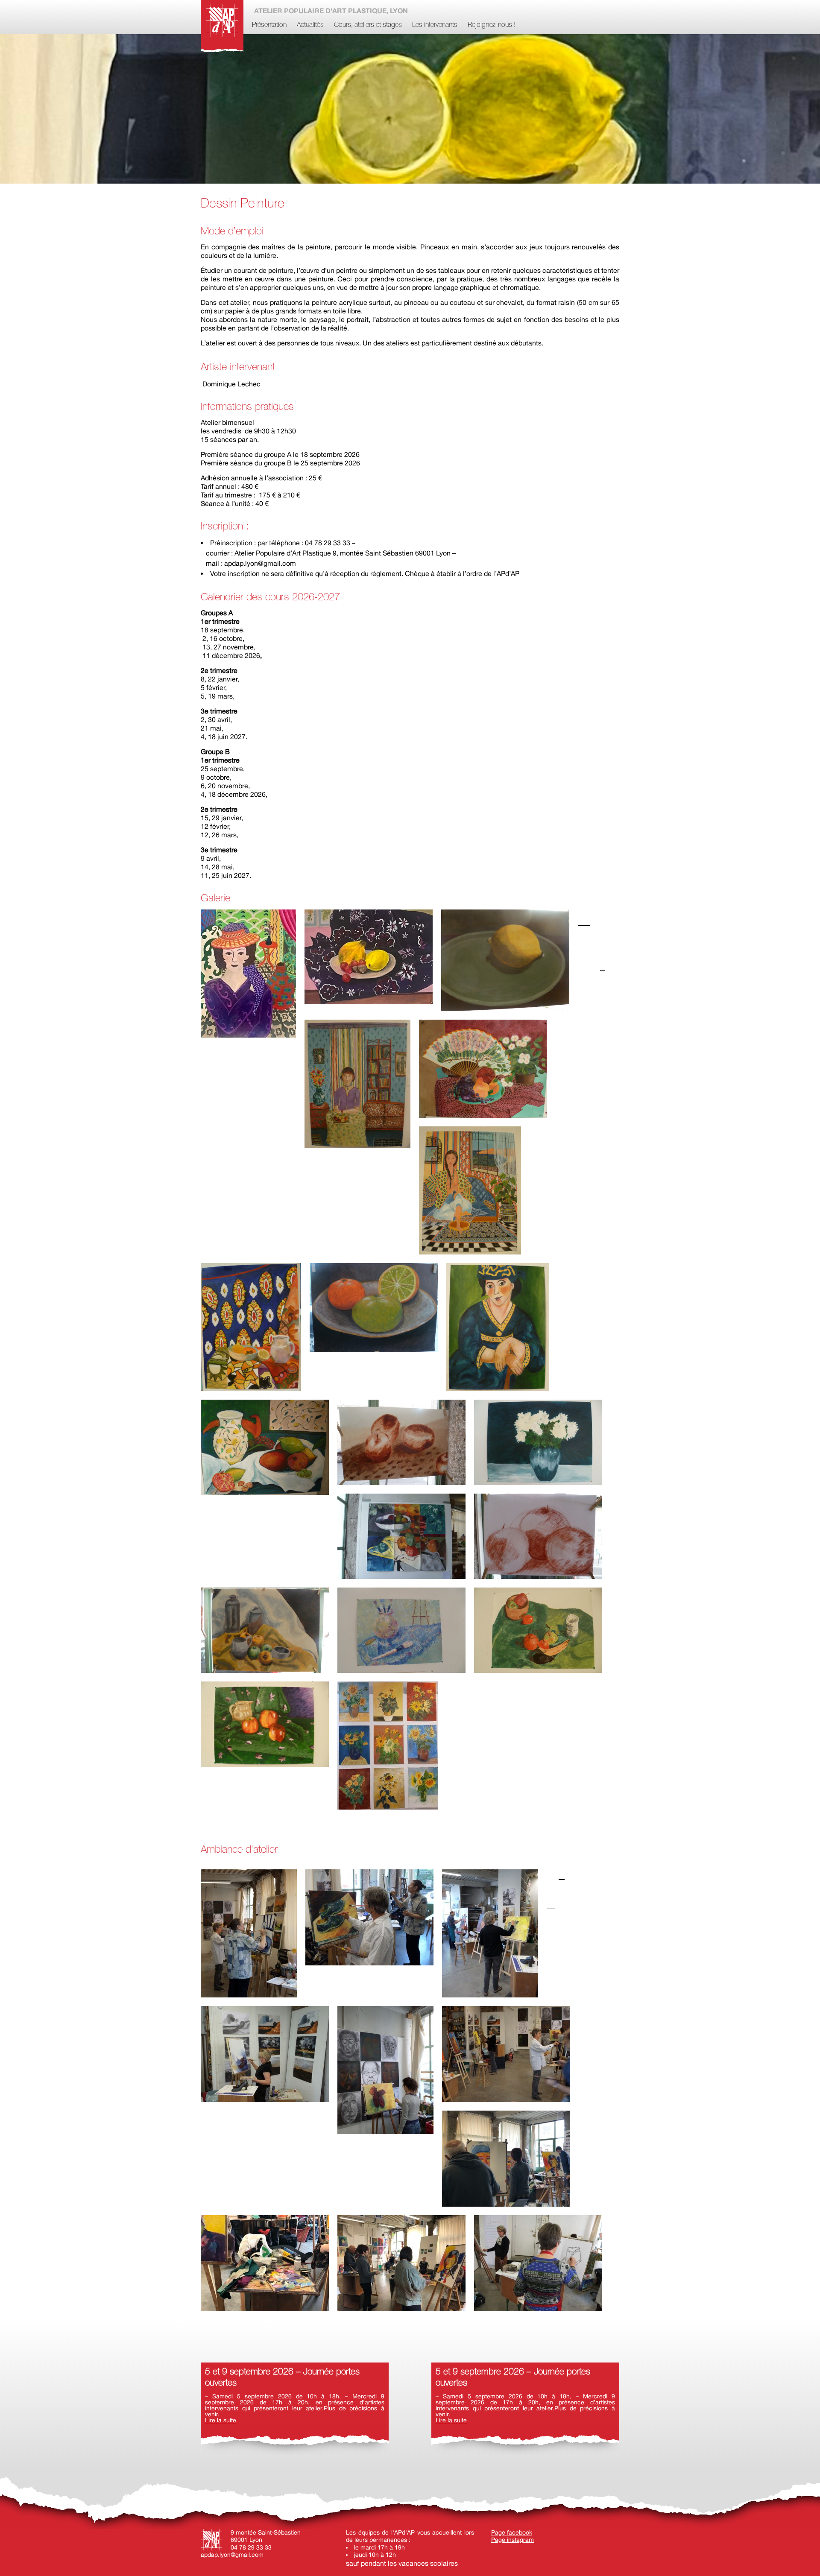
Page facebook (512, 2532)
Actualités (310, 25)
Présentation (269, 25)
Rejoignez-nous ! (492, 25)
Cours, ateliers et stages (368, 25)
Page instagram (512, 2540)
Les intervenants (435, 25)
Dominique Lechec (231, 384)
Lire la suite (221, 2420)
